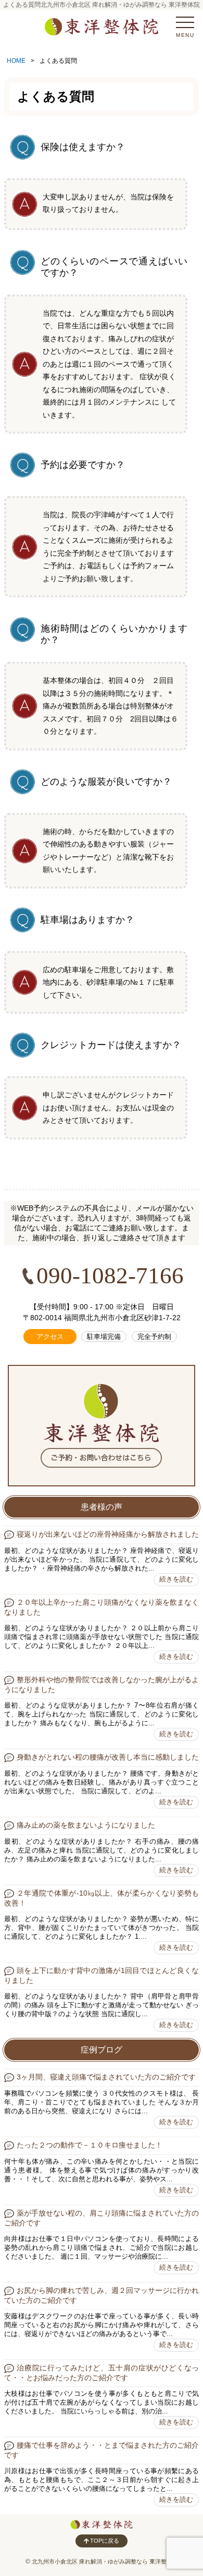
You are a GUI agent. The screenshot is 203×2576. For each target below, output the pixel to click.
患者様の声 (102, 1507)
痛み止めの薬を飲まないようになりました (86, 1825)
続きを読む (176, 1579)
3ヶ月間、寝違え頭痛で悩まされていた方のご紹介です (106, 2077)
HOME (16, 61)
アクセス (50, 1337)
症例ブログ (102, 2050)
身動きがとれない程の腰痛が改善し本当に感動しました (108, 1757)
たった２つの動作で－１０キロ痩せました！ (90, 2145)
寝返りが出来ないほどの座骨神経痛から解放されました (108, 1534)
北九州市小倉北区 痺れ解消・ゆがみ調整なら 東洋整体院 (105, 2561)
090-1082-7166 (110, 1276)
